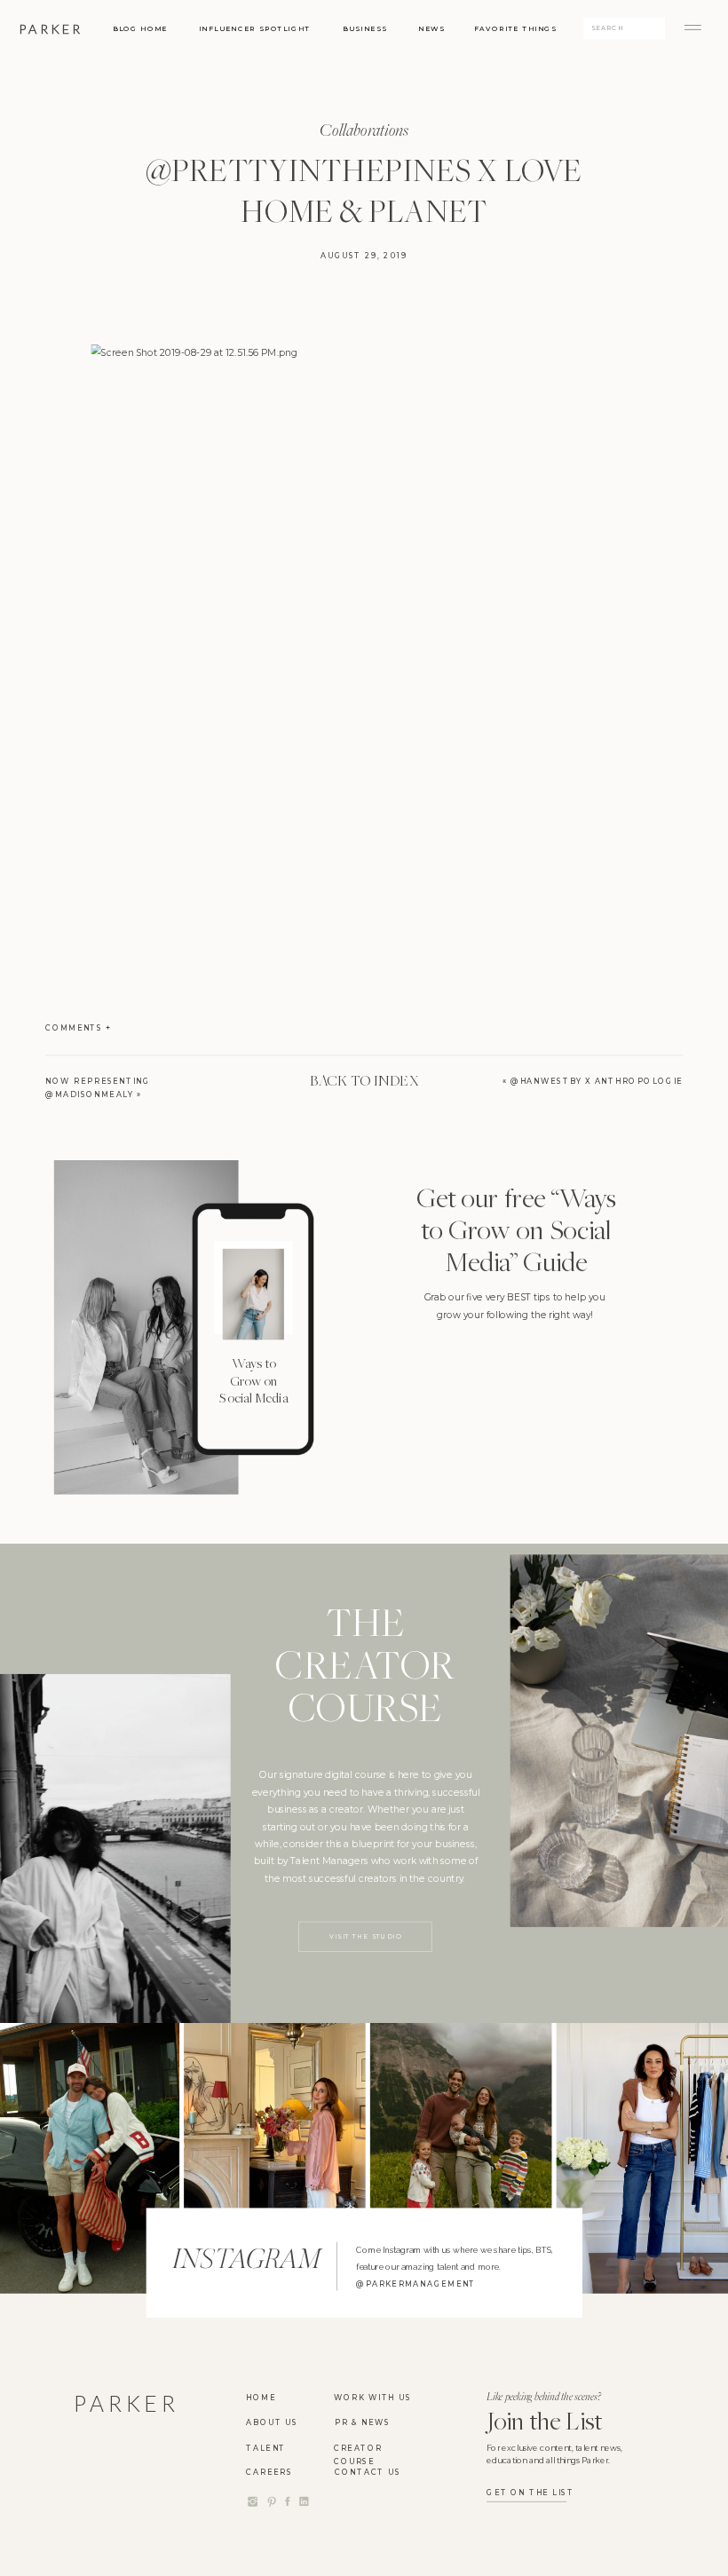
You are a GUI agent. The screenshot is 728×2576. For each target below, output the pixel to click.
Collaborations (364, 129)
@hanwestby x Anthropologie (597, 1081)
